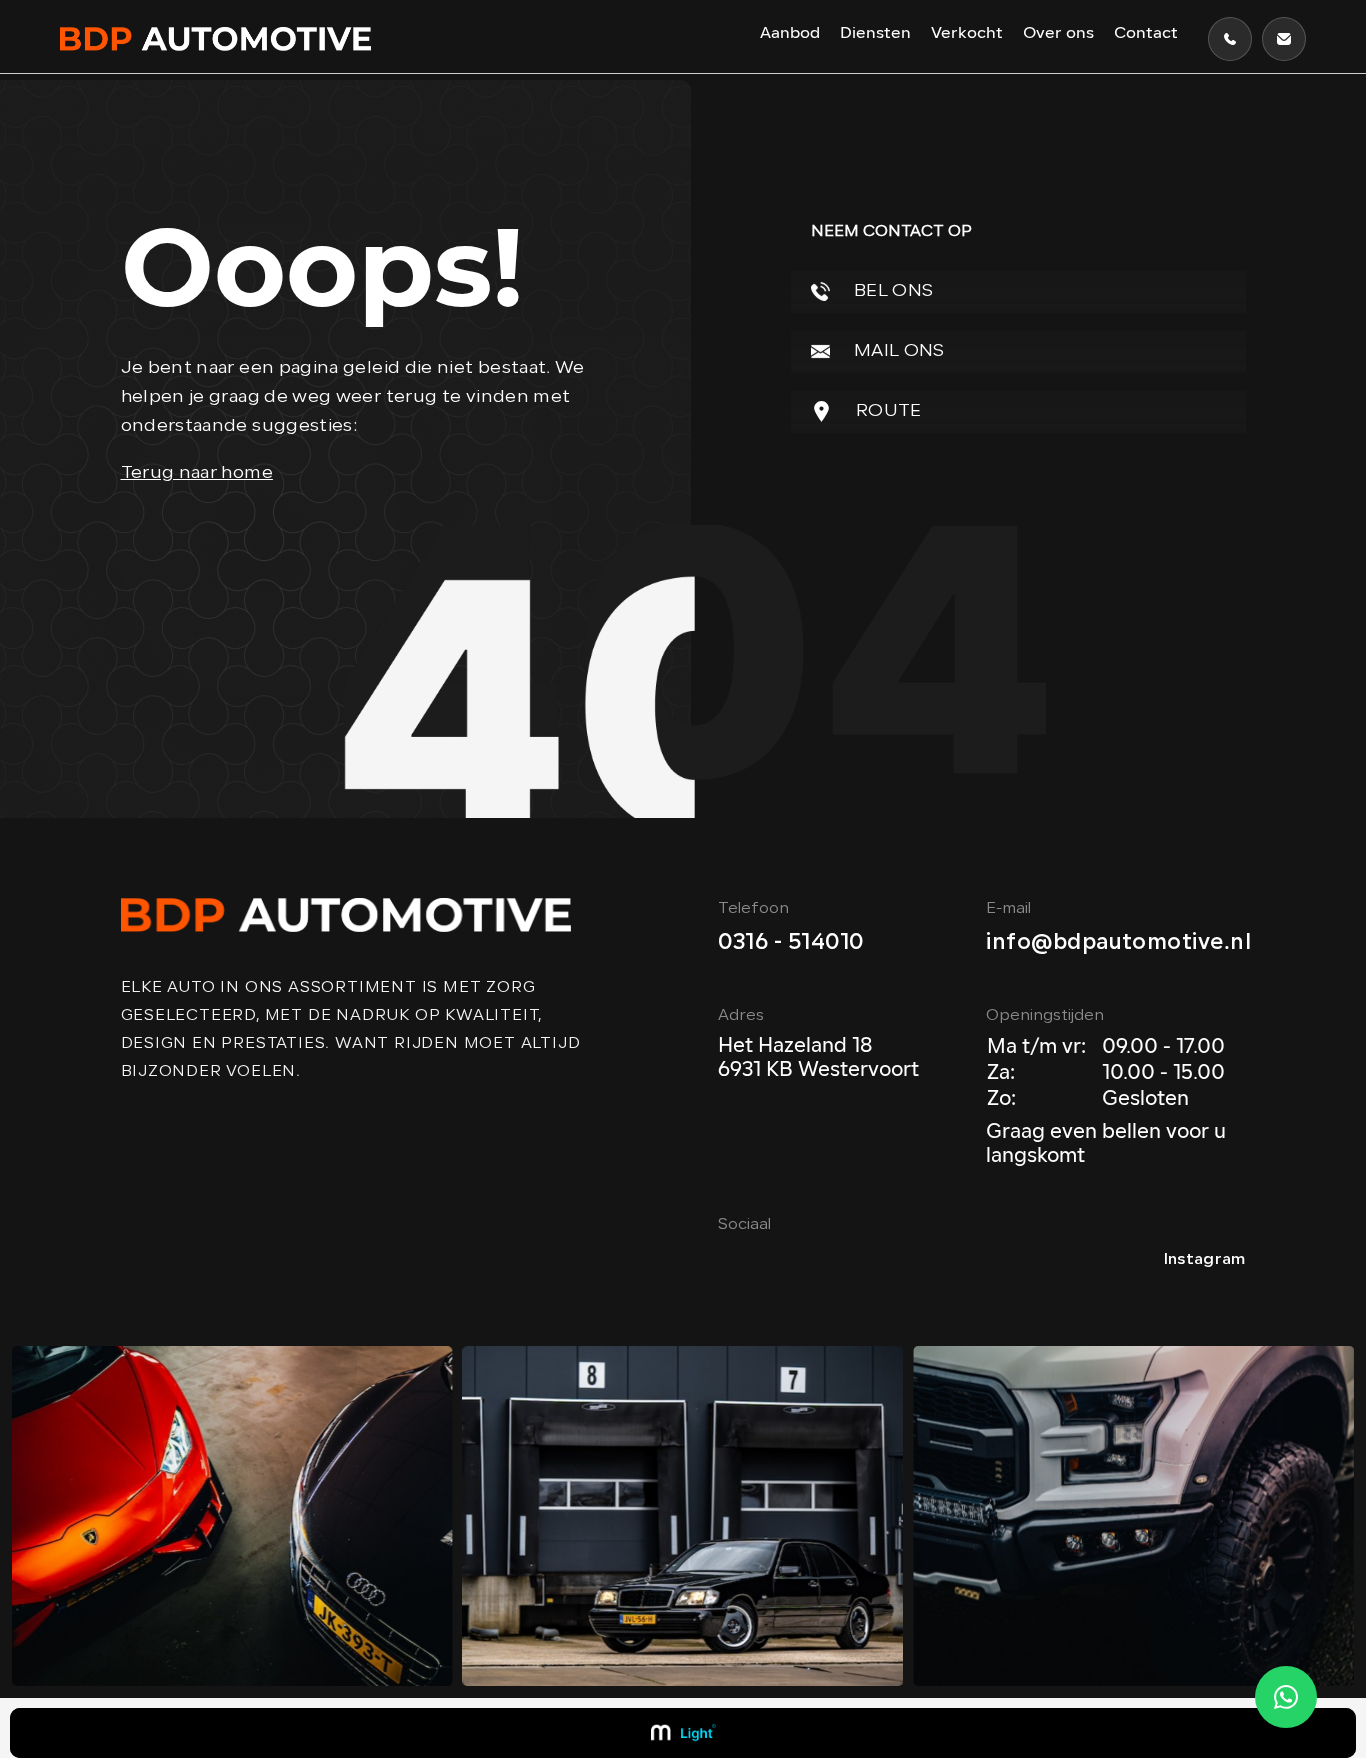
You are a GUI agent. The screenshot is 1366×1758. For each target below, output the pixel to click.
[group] (232, 1516)
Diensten (875, 34)
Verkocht (967, 34)
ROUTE (887, 411)
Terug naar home (197, 473)
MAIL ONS (897, 351)
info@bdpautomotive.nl (1118, 943)
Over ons (1058, 34)
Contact (1146, 34)
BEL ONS (892, 291)
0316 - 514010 (791, 943)
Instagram (1205, 1260)
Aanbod (790, 34)
